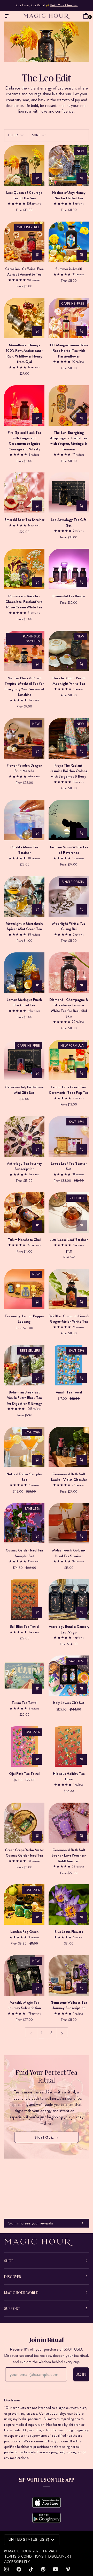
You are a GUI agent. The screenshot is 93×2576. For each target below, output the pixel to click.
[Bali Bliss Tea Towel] (24, 1599)
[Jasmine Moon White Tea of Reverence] (69, 820)
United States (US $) (29, 2540)
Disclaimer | (60, 2556)
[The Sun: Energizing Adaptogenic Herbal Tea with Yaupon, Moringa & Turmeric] (69, 406)
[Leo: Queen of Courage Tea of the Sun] (24, 166)
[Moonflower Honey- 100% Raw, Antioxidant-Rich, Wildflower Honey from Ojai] (24, 318)
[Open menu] (9, 16)
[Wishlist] (78, 16)
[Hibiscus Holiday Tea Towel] (69, 1747)
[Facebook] (19, 2569)
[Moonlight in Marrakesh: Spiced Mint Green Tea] (24, 896)
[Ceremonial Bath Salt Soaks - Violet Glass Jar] (69, 1447)
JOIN (81, 2374)
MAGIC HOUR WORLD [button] (21, 2292)
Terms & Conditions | (25, 2556)
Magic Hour (20, 2551)
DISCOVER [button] (13, 2276)
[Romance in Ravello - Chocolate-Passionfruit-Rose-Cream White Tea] (24, 569)
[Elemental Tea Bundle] (69, 569)
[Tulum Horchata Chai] (24, 1213)
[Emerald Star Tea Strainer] (24, 493)
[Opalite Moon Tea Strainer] (24, 820)
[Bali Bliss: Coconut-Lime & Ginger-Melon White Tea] (69, 1289)
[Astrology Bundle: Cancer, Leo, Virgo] (69, 1599)
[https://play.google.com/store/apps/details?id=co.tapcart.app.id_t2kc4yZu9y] (47, 2518)
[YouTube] (56, 2569)
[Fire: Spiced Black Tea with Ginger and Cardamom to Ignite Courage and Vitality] (24, 406)
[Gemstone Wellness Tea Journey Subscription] (69, 1975)
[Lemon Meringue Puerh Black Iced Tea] (24, 973)
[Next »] (62, 2033)
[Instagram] (6, 2569)
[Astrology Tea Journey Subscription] (24, 1136)
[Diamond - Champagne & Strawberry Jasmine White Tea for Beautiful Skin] (69, 973)
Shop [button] (9, 2261)
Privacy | (51, 2551)
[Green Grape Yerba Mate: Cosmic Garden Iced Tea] (24, 1823)
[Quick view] (37, 178)
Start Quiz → (47, 2137)
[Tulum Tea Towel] (24, 1676)
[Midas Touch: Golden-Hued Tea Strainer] (69, 1523)
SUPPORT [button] (12, 2308)
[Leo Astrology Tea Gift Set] (69, 493)
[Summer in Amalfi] (69, 242)
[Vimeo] (68, 2569)
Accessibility (17, 2562)
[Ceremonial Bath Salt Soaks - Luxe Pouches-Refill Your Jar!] (69, 1823)
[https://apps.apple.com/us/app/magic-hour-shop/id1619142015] (47, 2502)
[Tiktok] (31, 2569)
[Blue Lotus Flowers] (69, 1905)
